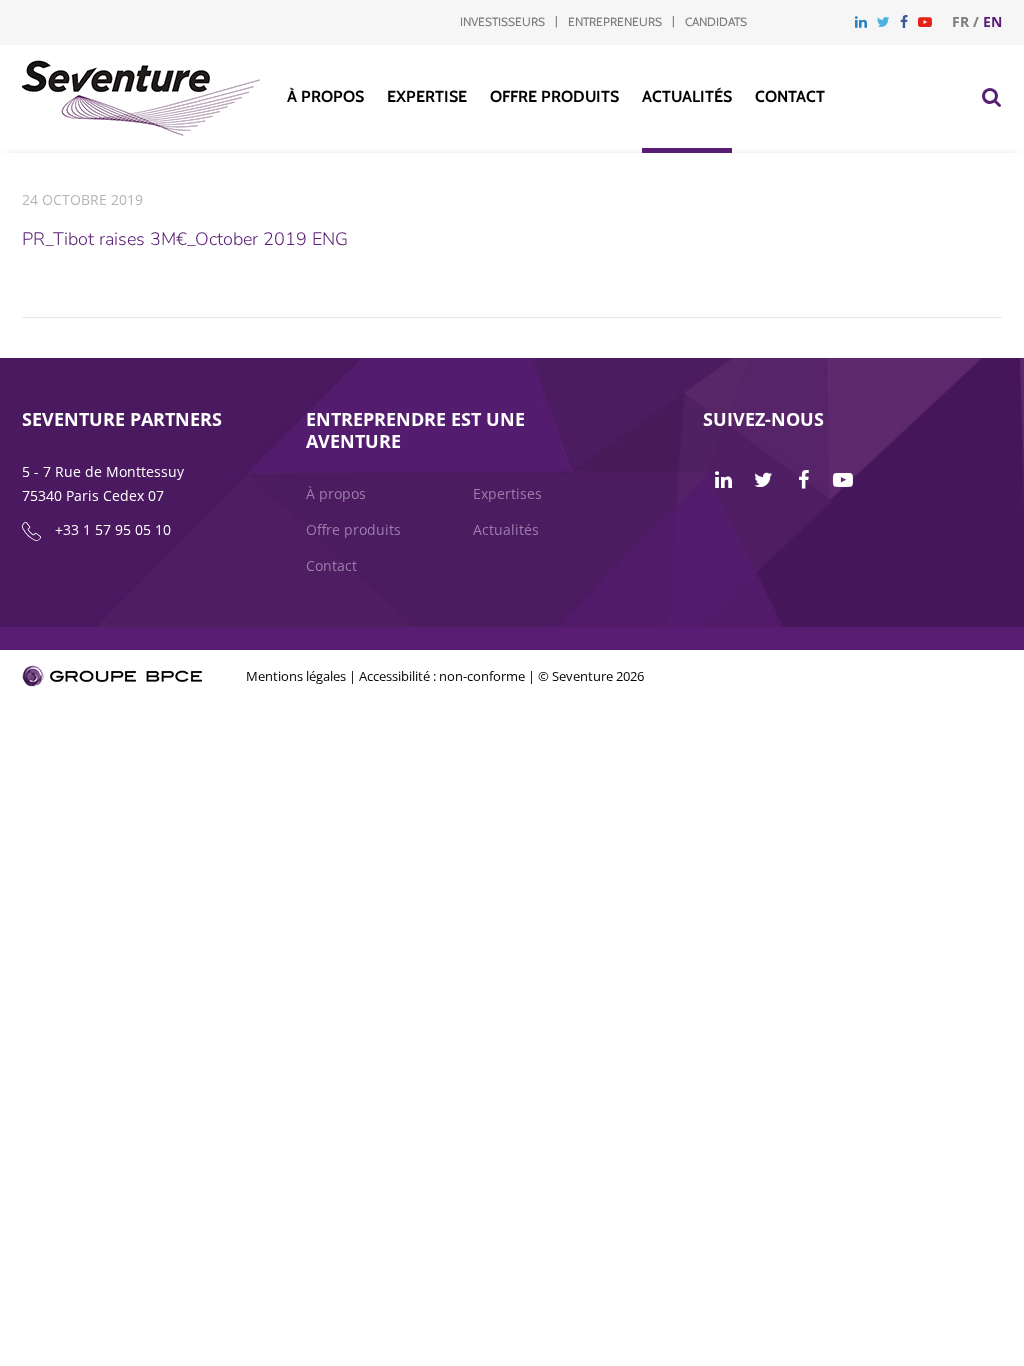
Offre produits (554, 96)
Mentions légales (296, 676)
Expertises (507, 493)
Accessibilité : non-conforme (442, 676)
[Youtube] (925, 21)
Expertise (427, 96)
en (992, 21)
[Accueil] (141, 130)
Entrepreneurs (615, 21)
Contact (790, 96)
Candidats (716, 21)
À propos (325, 96)
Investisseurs (502, 21)
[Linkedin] (861, 21)
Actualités (687, 96)
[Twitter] (883, 21)
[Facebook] (904, 21)
